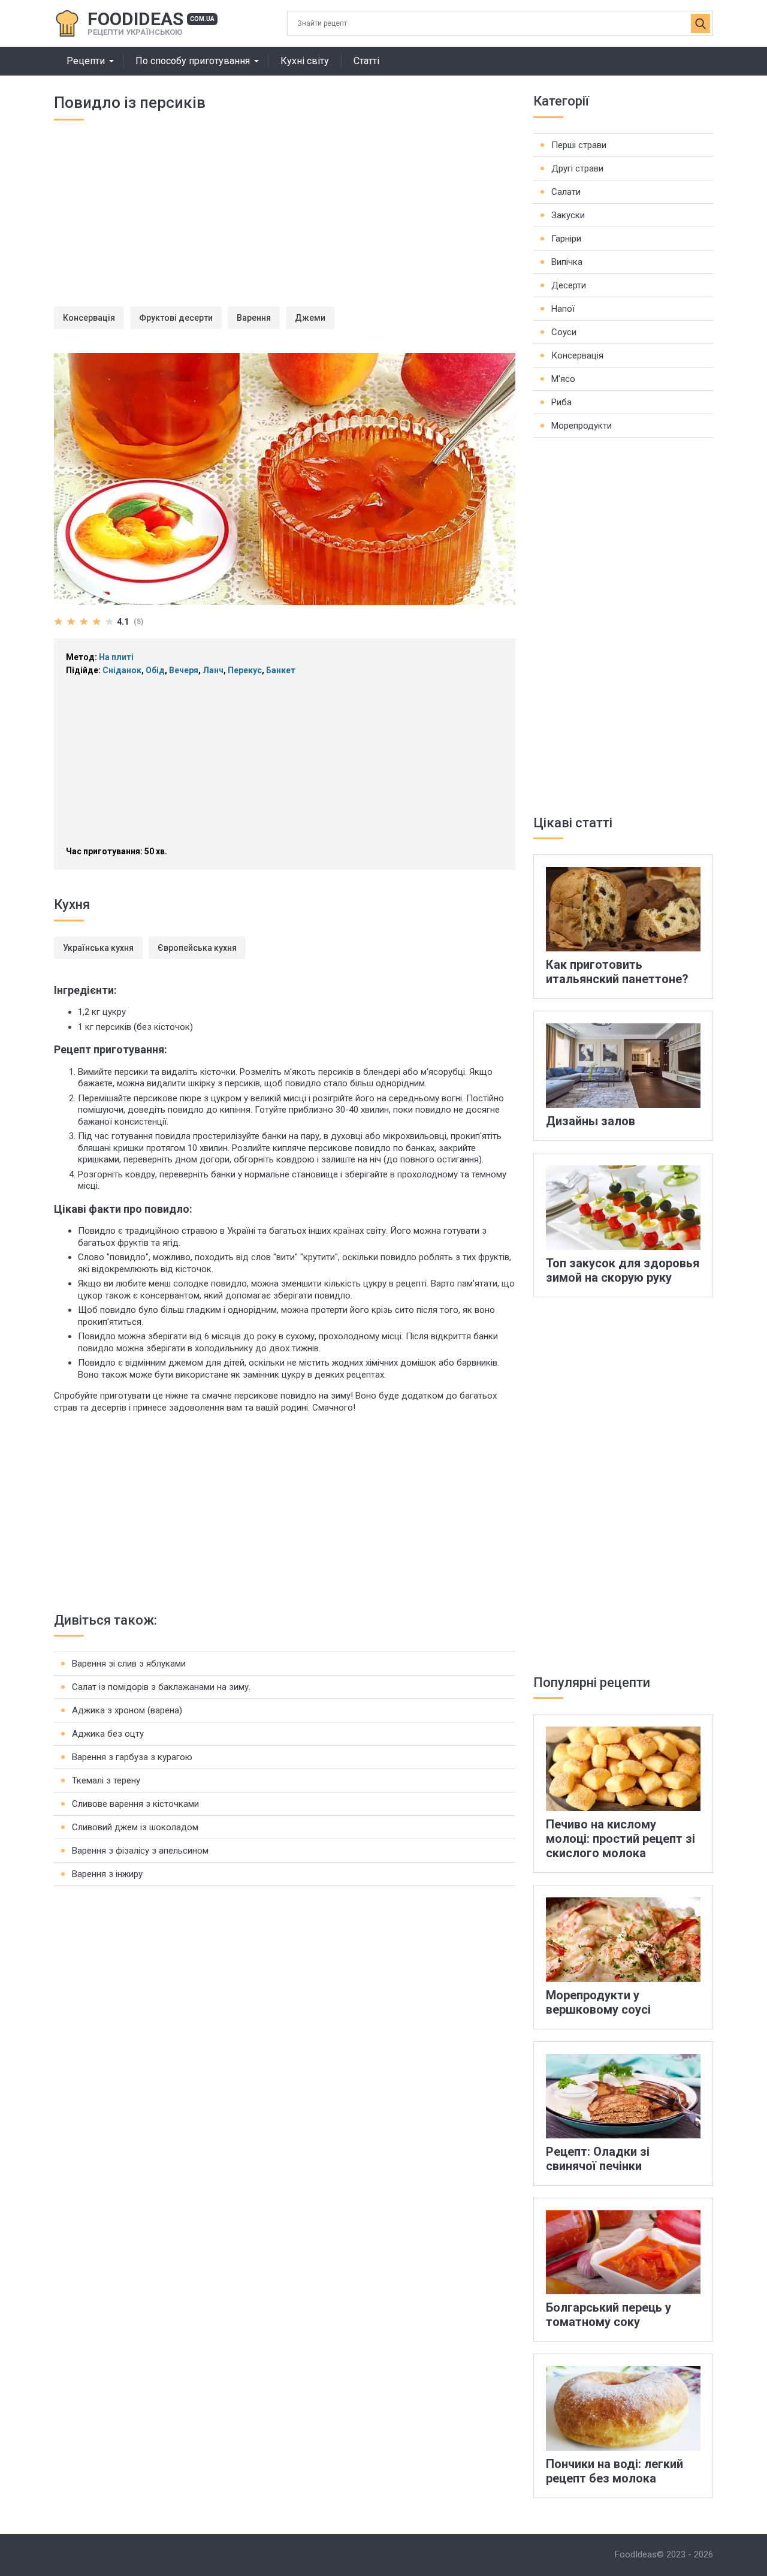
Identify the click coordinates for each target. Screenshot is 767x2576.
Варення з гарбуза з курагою (132, 1757)
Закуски (568, 215)
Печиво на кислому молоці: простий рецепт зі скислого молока (620, 1839)
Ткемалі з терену (106, 1780)
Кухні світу (305, 61)
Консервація (89, 318)
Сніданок (122, 670)
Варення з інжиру (107, 1874)
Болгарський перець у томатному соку (609, 2315)
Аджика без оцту (108, 1734)
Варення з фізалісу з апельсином (140, 1851)
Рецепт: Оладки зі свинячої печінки (598, 2159)
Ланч (213, 670)
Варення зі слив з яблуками (129, 1664)
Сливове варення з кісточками (135, 1804)
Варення (254, 318)
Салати (566, 192)
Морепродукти (582, 426)
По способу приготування (193, 61)
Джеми (310, 318)
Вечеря (184, 670)
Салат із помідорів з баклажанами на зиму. (161, 1687)
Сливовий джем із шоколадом (135, 1827)
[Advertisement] (285, 222)
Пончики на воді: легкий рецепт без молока (614, 2471)
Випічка (567, 262)
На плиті (116, 657)
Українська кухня (98, 948)
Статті (366, 61)
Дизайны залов (591, 1121)
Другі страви (577, 168)
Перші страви (579, 145)
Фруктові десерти (176, 318)
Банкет (281, 670)
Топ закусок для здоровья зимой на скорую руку (623, 1270)
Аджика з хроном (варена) (127, 1710)
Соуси (564, 332)
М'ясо (563, 379)
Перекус (245, 670)
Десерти (569, 285)
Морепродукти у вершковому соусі (598, 2002)
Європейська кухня (197, 948)
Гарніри (566, 239)
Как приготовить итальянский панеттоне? (617, 972)
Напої (563, 309)
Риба (561, 402)
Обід (155, 670)
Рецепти (86, 61)
